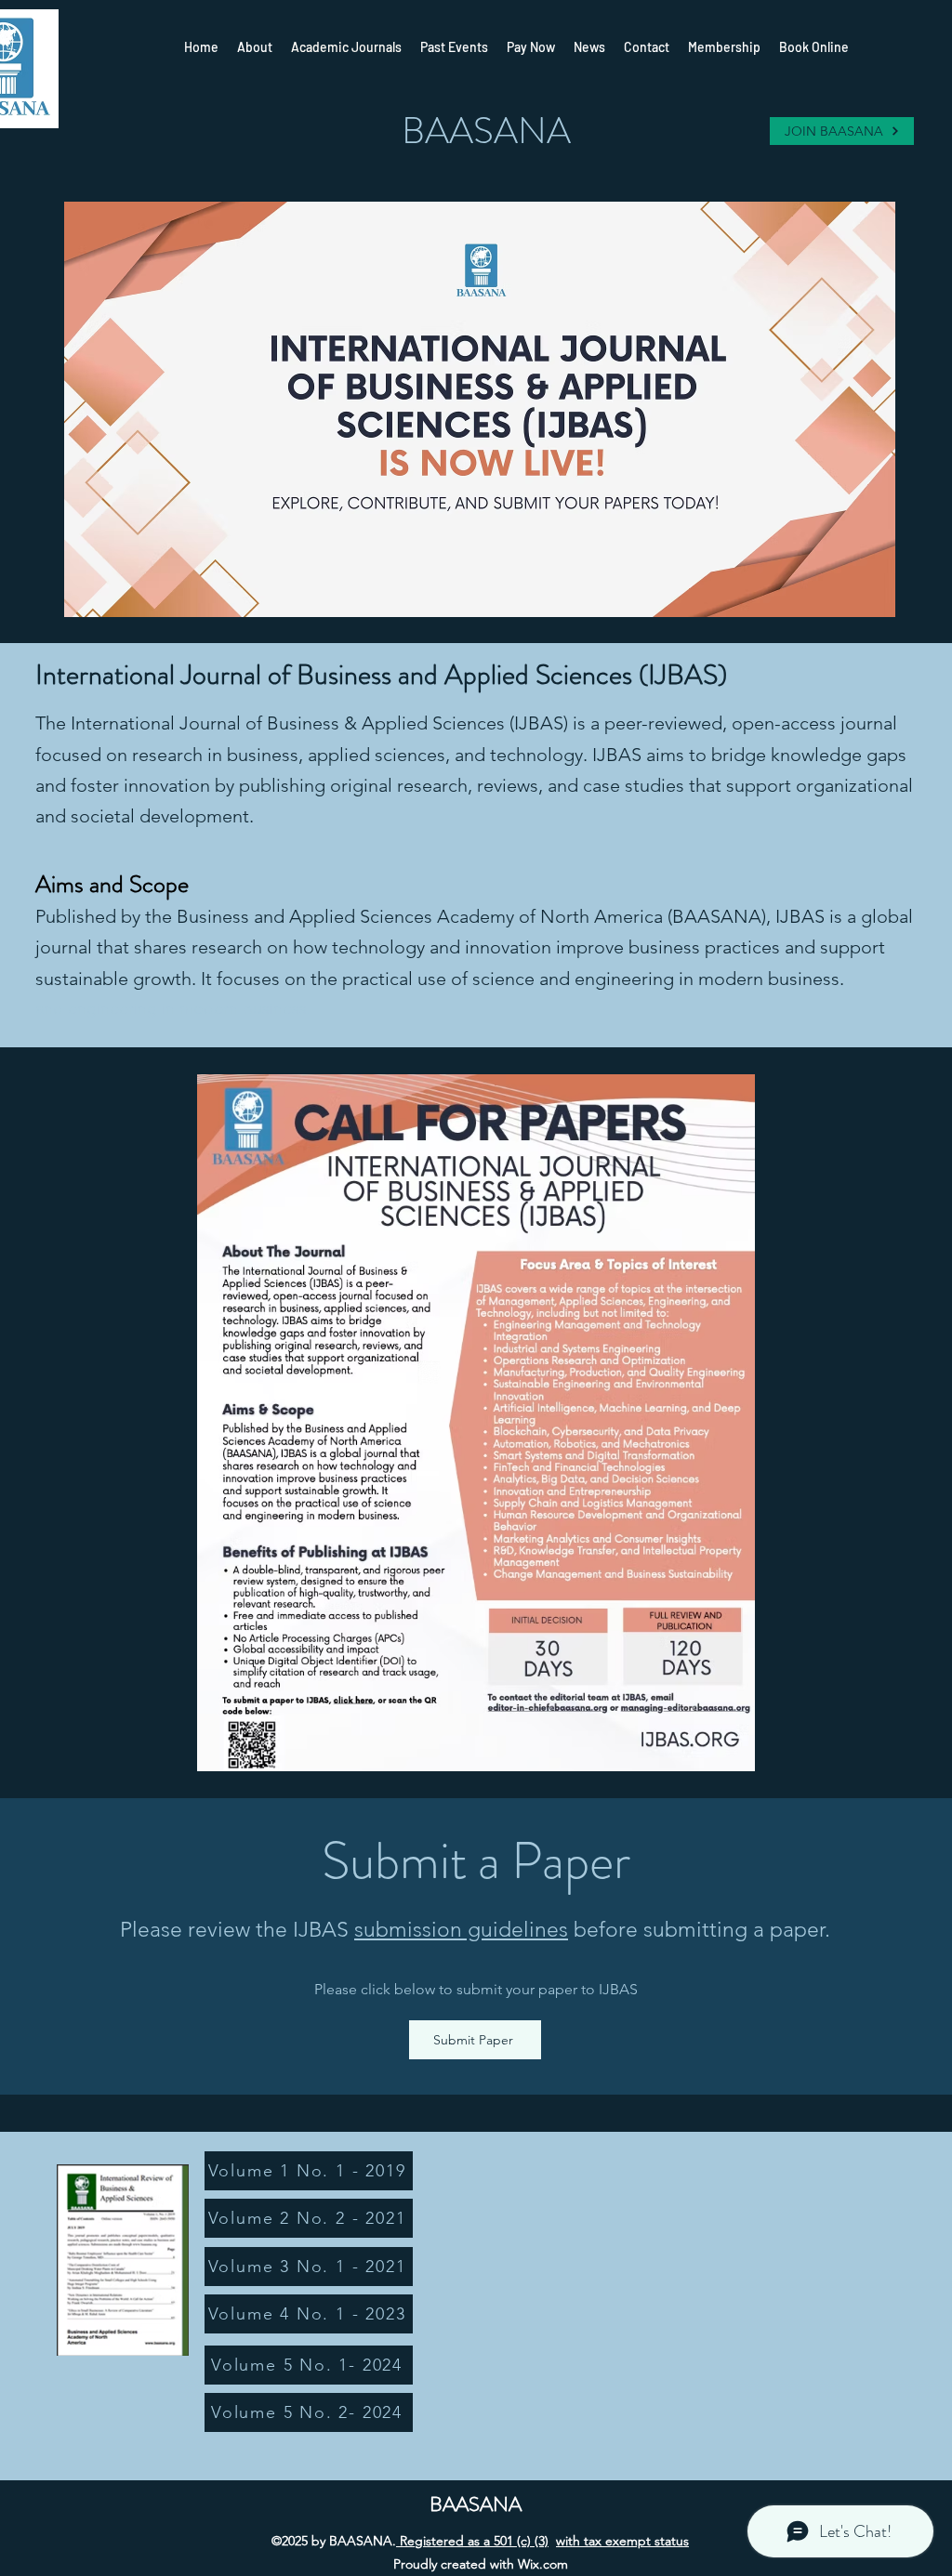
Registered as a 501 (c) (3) (472, 2541)
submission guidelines (461, 1930)
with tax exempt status (622, 2541)
